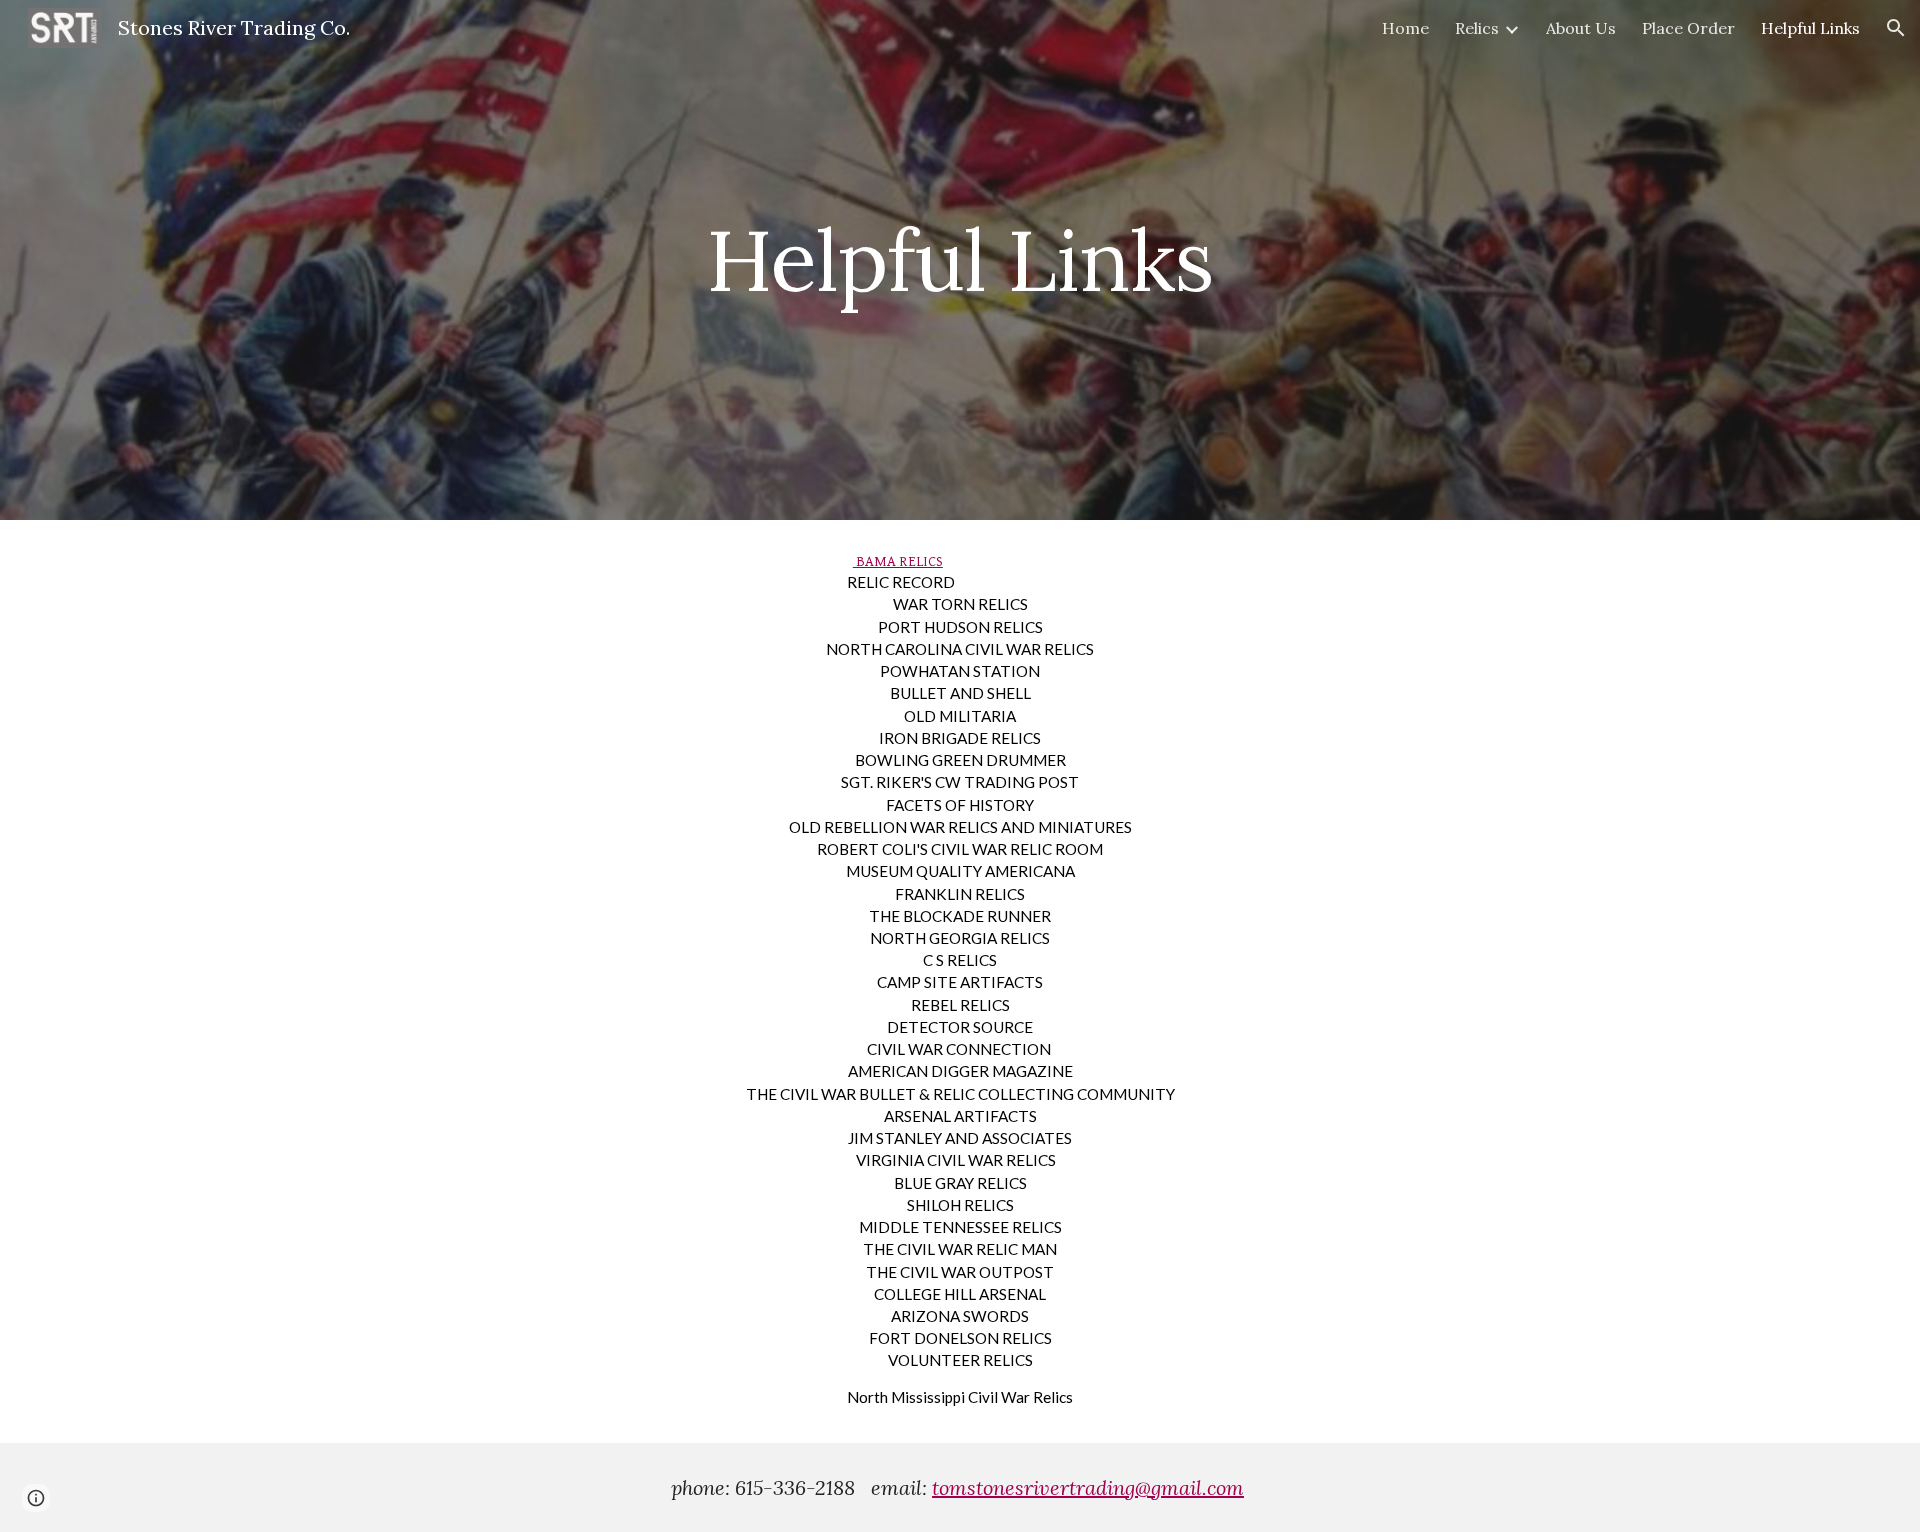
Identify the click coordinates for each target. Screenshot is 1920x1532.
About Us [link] (1581, 28)
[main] (960, 259)
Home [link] (1405, 28)
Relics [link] (1477, 28)
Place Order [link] (1688, 28)
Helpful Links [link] (1810, 28)
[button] (1896, 28)
